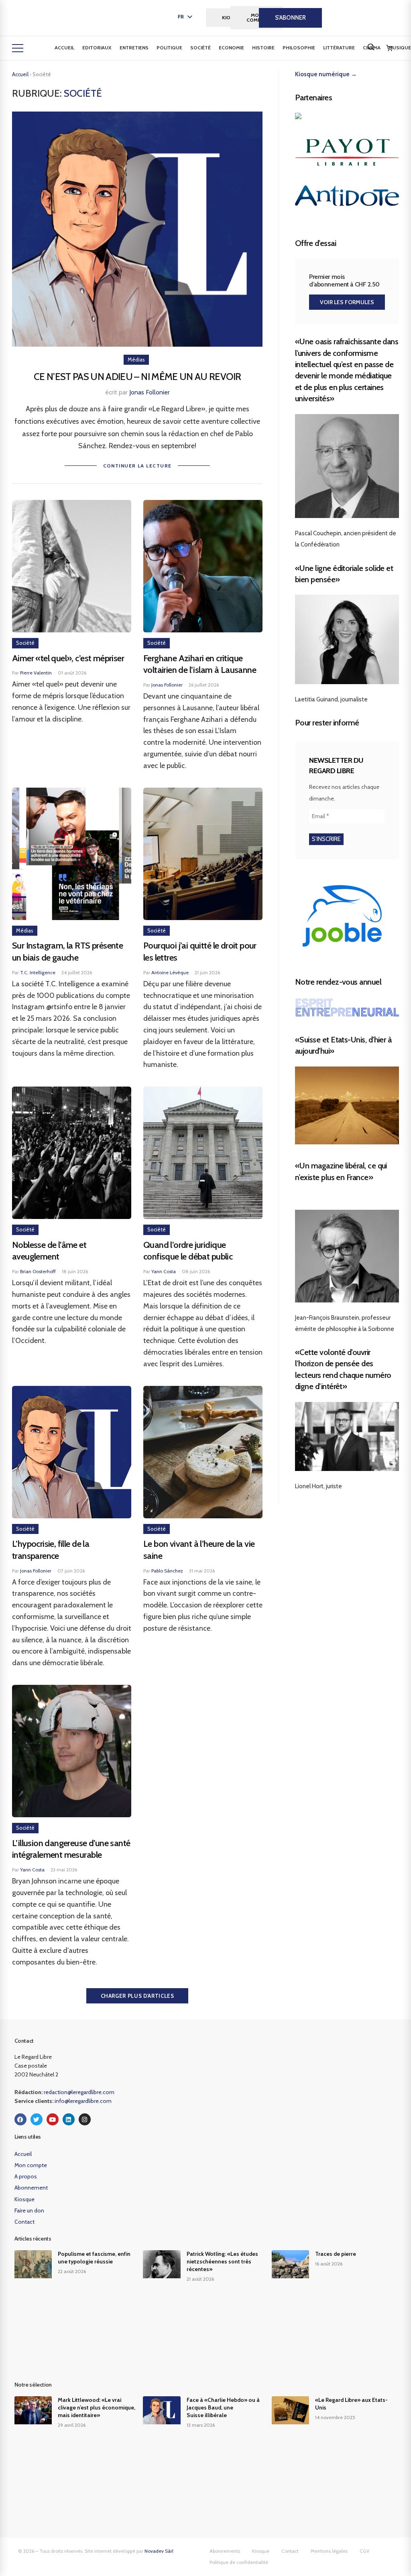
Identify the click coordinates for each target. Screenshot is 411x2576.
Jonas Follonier (150, 392)
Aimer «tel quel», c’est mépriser (68, 658)
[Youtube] (53, 2119)
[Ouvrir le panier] (389, 48)
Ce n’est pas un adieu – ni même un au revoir (137, 377)
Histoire (263, 48)
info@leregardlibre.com (83, 2101)
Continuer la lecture (137, 466)
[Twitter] (37, 2119)
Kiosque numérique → (326, 74)
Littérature (339, 48)
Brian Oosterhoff (38, 1271)
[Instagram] (85, 2119)
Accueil (64, 48)
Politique (169, 48)
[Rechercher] (371, 47)
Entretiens (134, 48)
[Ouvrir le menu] (18, 48)
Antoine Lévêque (170, 972)
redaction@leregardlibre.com (79, 2092)
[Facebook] (20, 2119)
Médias (136, 360)
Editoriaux (97, 48)
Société (200, 48)
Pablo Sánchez (167, 1571)
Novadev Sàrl (159, 2551)
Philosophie (299, 48)
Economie (231, 48)
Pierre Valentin (36, 673)
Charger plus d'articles (137, 1996)
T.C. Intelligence (38, 972)
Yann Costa (164, 1271)
